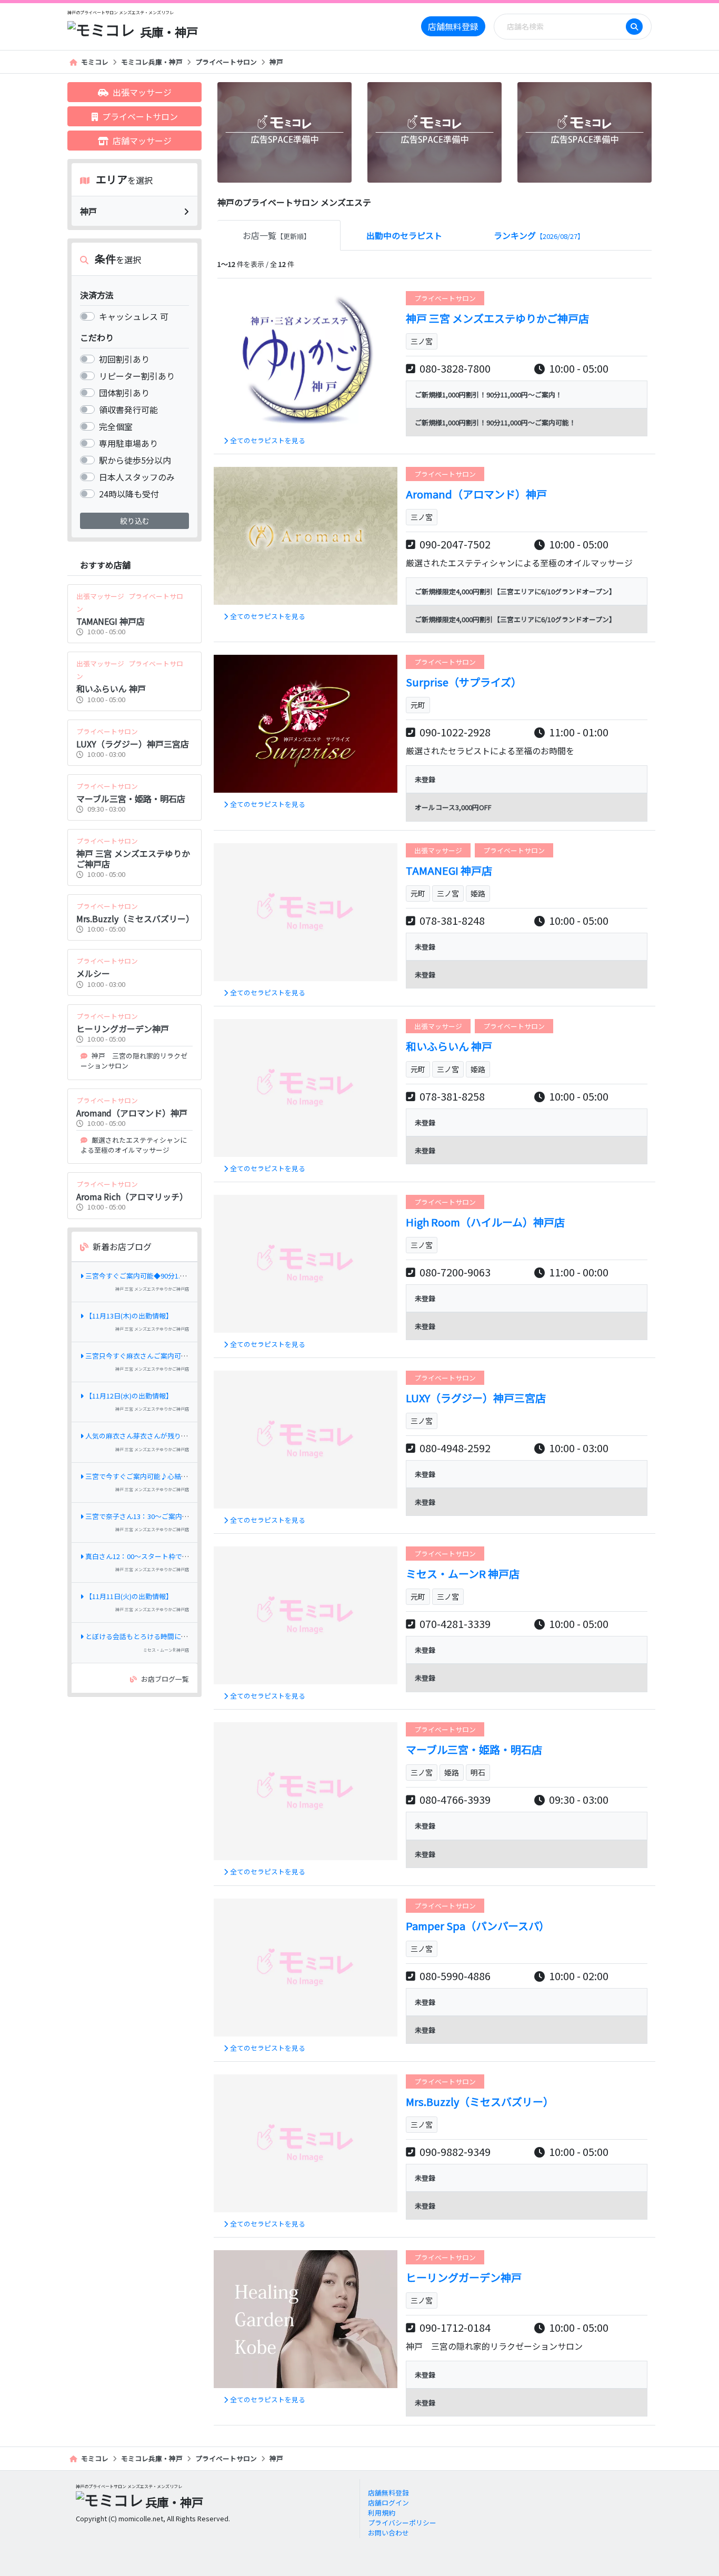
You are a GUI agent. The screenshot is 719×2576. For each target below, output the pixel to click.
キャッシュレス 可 (134, 316)
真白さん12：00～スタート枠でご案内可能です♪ (161, 1556)
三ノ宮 (422, 341)
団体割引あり (124, 393)
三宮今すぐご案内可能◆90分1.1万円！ (145, 1276)
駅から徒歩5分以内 (135, 460)
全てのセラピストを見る (268, 440)
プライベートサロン (226, 62)
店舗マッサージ (142, 141)
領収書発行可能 (128, 410)
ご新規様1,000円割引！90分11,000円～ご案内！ (488, 395)
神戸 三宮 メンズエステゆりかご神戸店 (152, 1289)
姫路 (478, 893)
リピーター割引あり (137, 376)
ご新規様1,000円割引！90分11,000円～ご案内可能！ (495, 422)
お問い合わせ (388, 2533)
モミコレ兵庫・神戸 (152, 62)
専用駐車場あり (128, 443)
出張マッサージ (142, 92)
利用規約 (382, 2513)
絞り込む (135, 521)
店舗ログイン (388, 2503)
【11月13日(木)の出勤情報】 (129, 1316)
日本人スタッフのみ (137, 477)
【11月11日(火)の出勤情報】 (129, 1596)
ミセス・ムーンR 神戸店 (166, 1650)
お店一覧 (277, 235)
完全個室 (116, 426)
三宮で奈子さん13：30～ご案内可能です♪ (151, 1516)
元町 (418, 705)
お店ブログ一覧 (165, 1679)
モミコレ (95, 62)
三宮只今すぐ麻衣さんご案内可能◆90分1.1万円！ (162, 1356)
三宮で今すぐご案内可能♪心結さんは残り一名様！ (164, 1476)
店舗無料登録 (453, 26)
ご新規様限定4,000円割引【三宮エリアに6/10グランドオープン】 (515, 591)
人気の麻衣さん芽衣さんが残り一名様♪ (147, 1436)
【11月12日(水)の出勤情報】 (129, 1396)
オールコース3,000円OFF (453, 807)
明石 (478, 1772)
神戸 (276, 62)
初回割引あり (124, 359)
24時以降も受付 (129, 494)
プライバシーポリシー (402, 2523)
